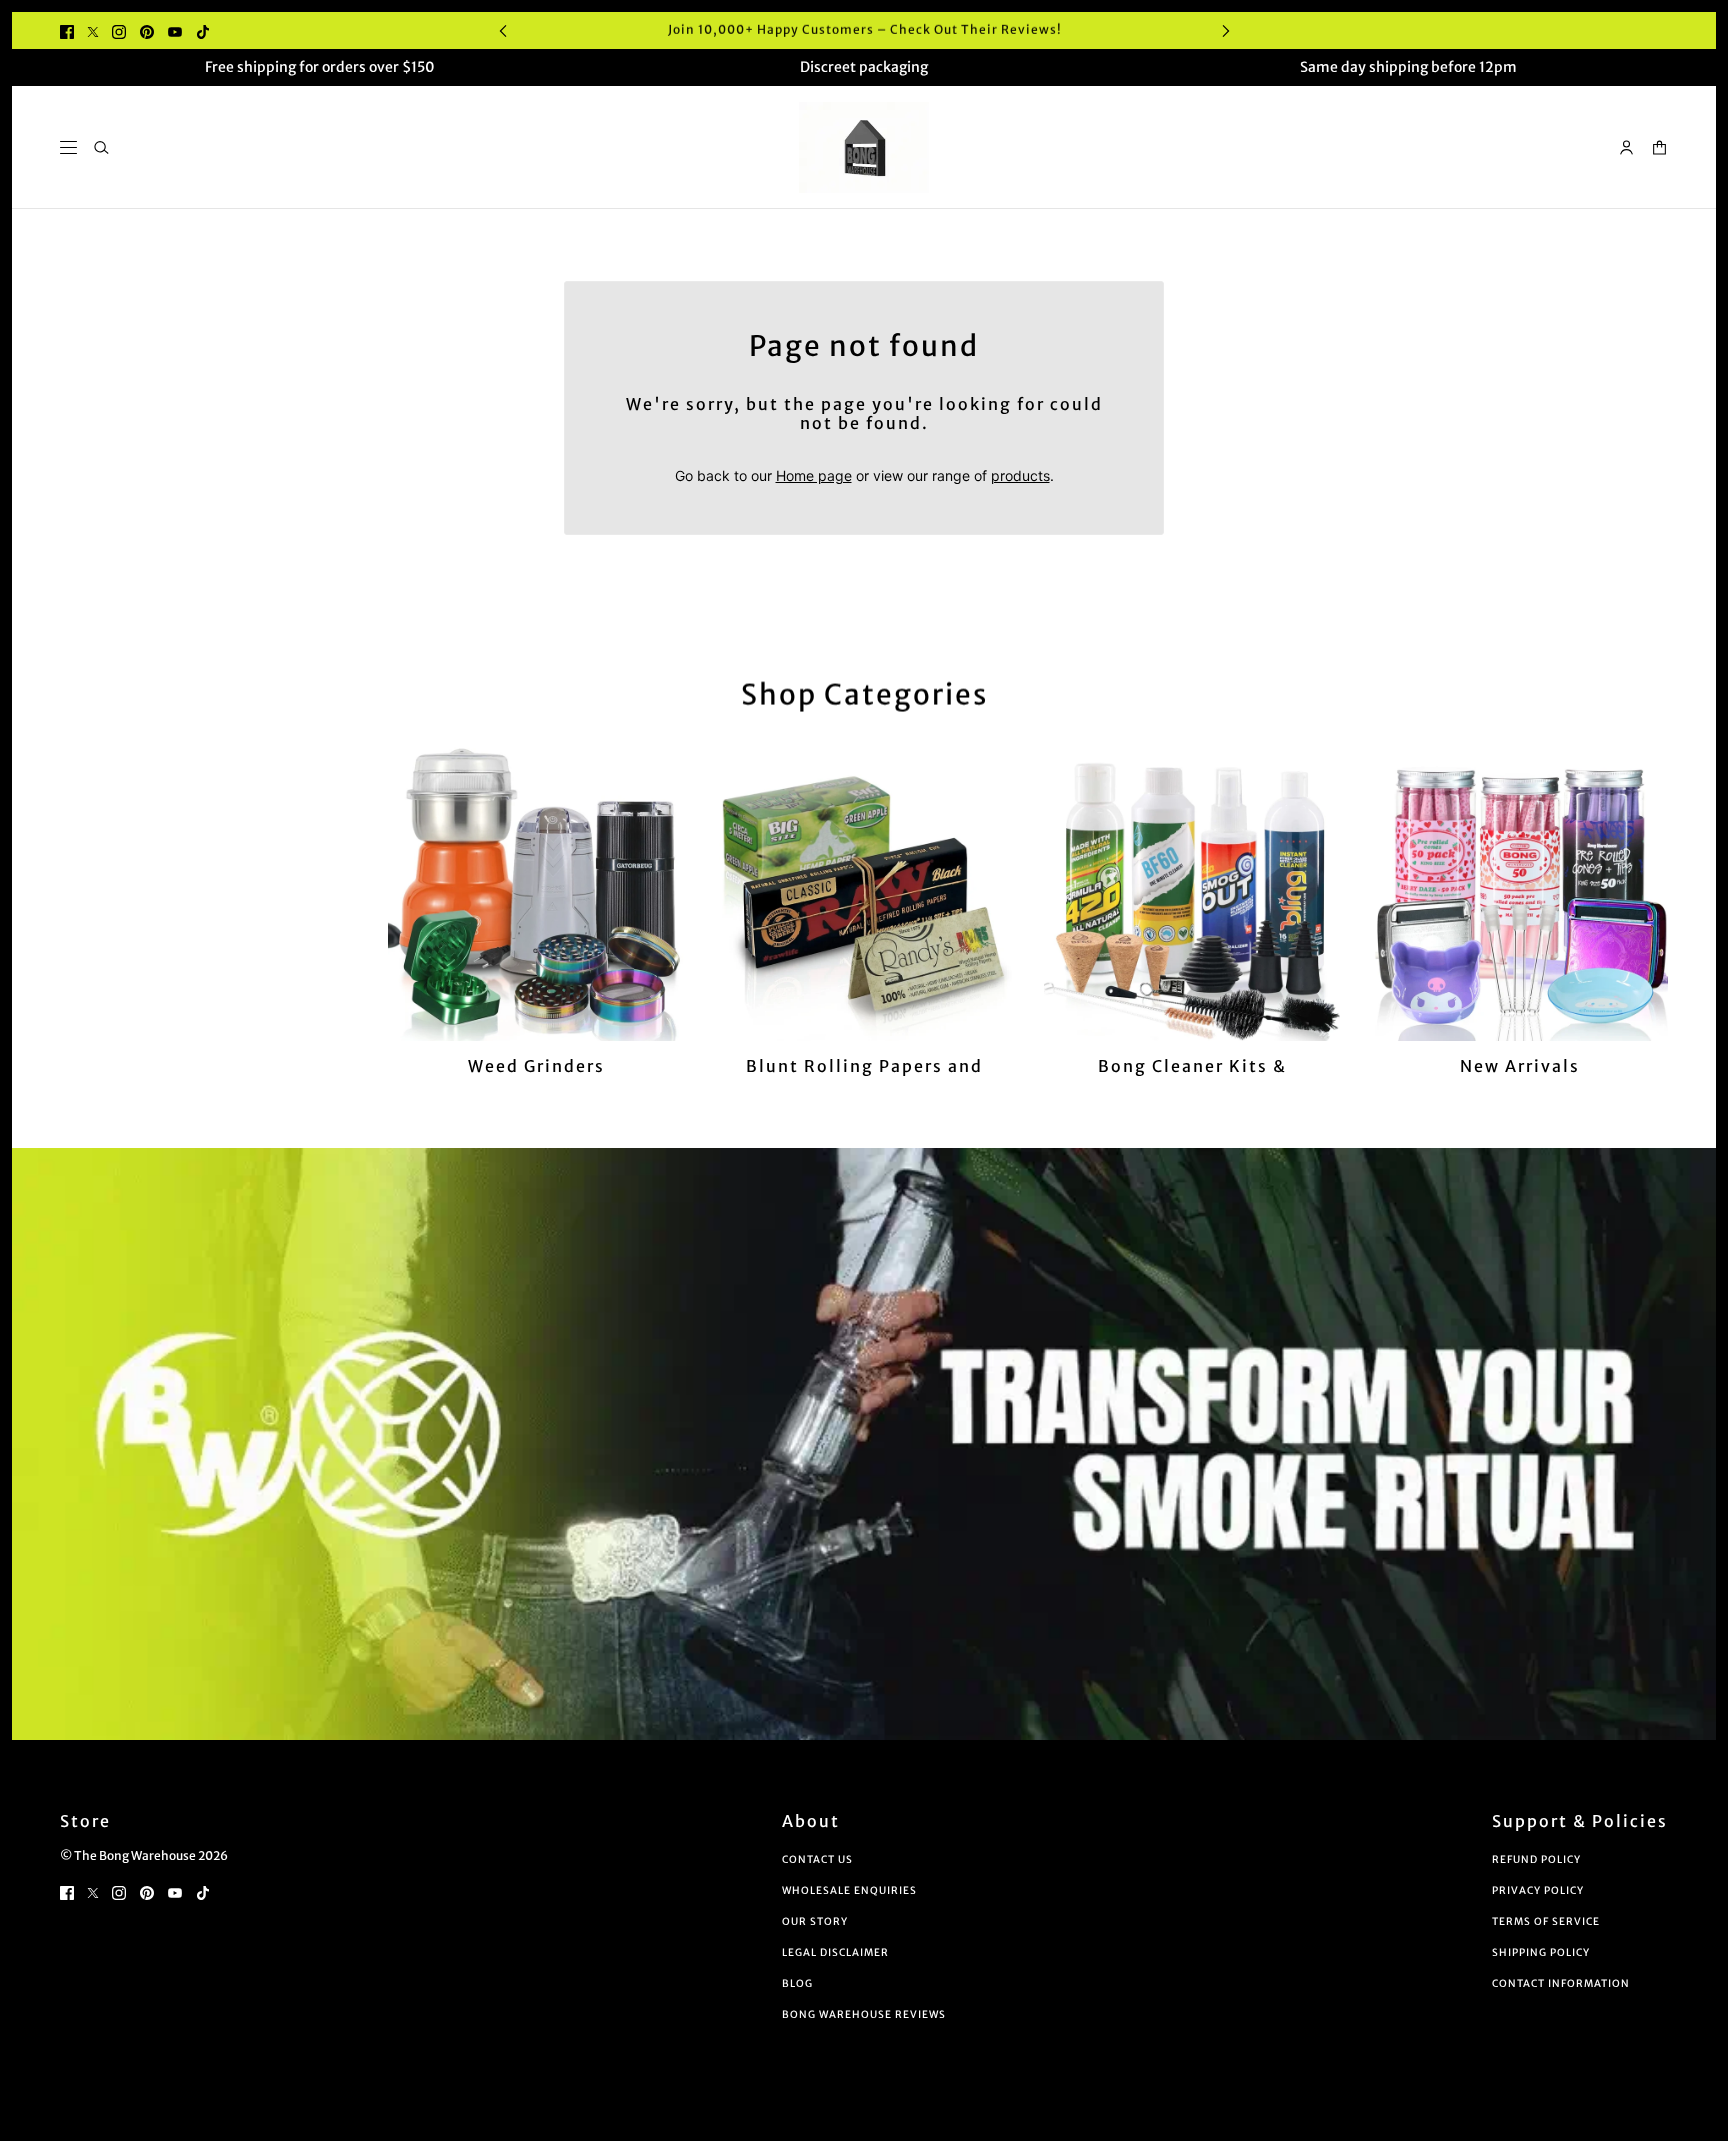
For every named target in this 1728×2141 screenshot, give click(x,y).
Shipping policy (1541, 1952)
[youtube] (175, 30)
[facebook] (67, 30)
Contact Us (817, 1859)
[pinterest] (147, 30)
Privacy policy (1538, 1890)
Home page (814, 475)
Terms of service (1546, 1921)
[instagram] (119, 30)
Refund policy (1536, 1859)
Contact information (1561, 1983)
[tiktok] (203, 30)
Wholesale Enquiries (849, 1890)
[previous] (503, 30)
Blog (797, 1983)
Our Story (815, 1921)
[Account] (1626, 147)
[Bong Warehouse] (864, 147)
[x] (93, 30)
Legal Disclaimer (835, 1952)
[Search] (101, 147)
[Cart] (1659, 147)
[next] (1226, 30)
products (1020, 475)
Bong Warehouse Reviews (864, 2014)
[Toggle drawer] (68, 147)
